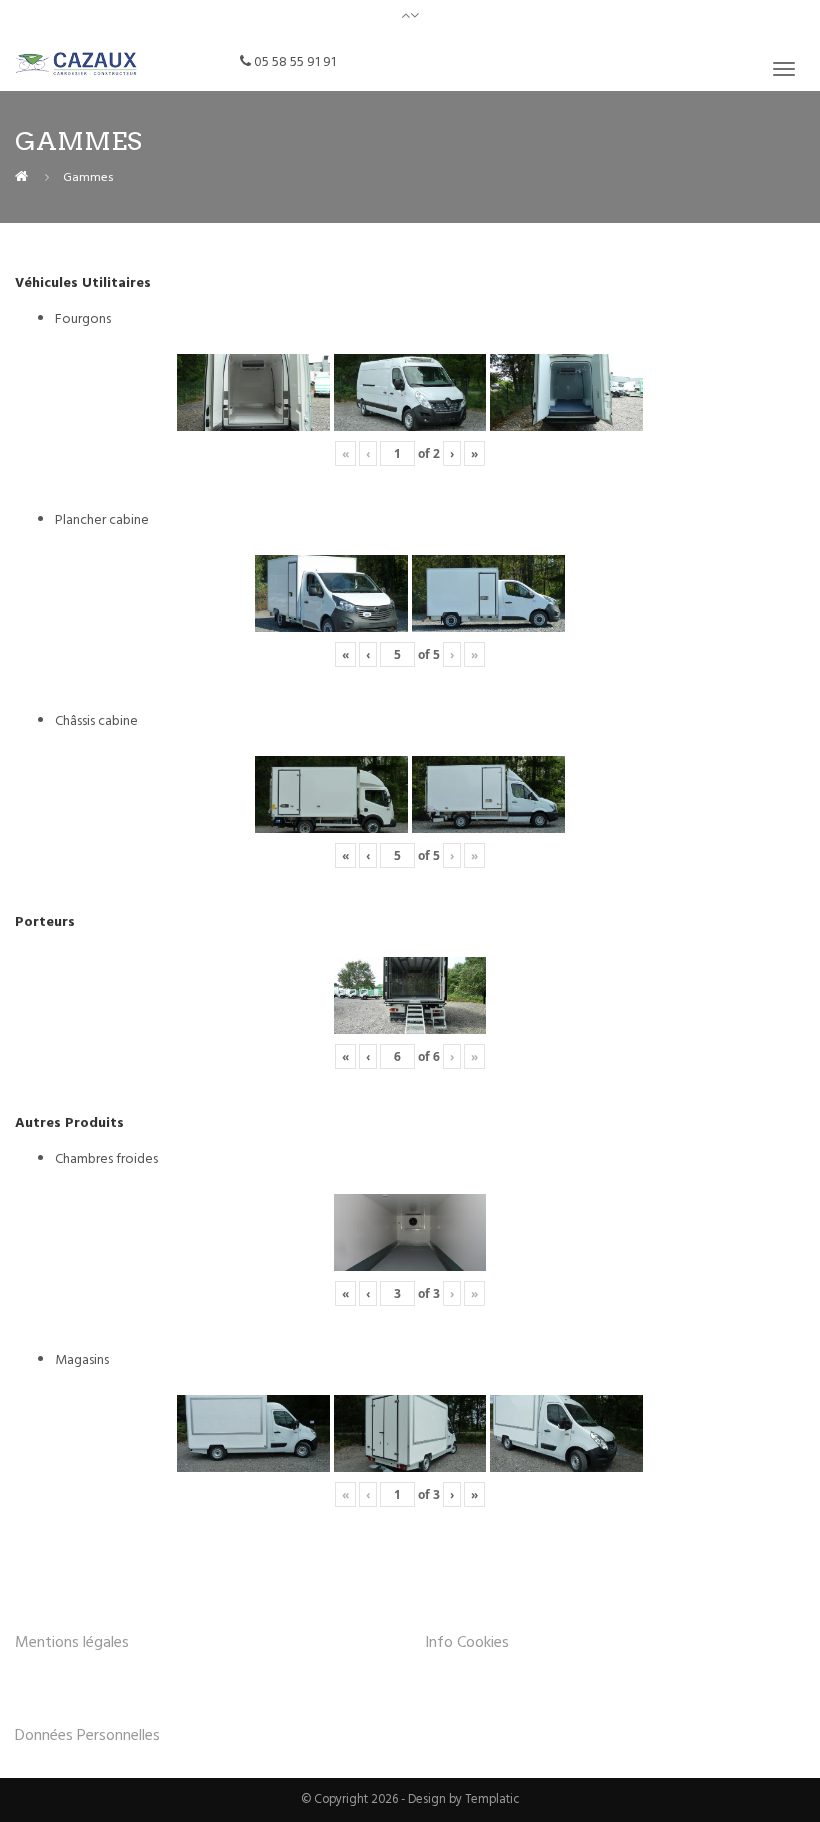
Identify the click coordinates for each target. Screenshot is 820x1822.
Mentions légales (72, 1643)
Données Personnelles (87, 1736)
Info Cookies (467, 1643)
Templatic (492, 1800)
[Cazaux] (21, 177)
